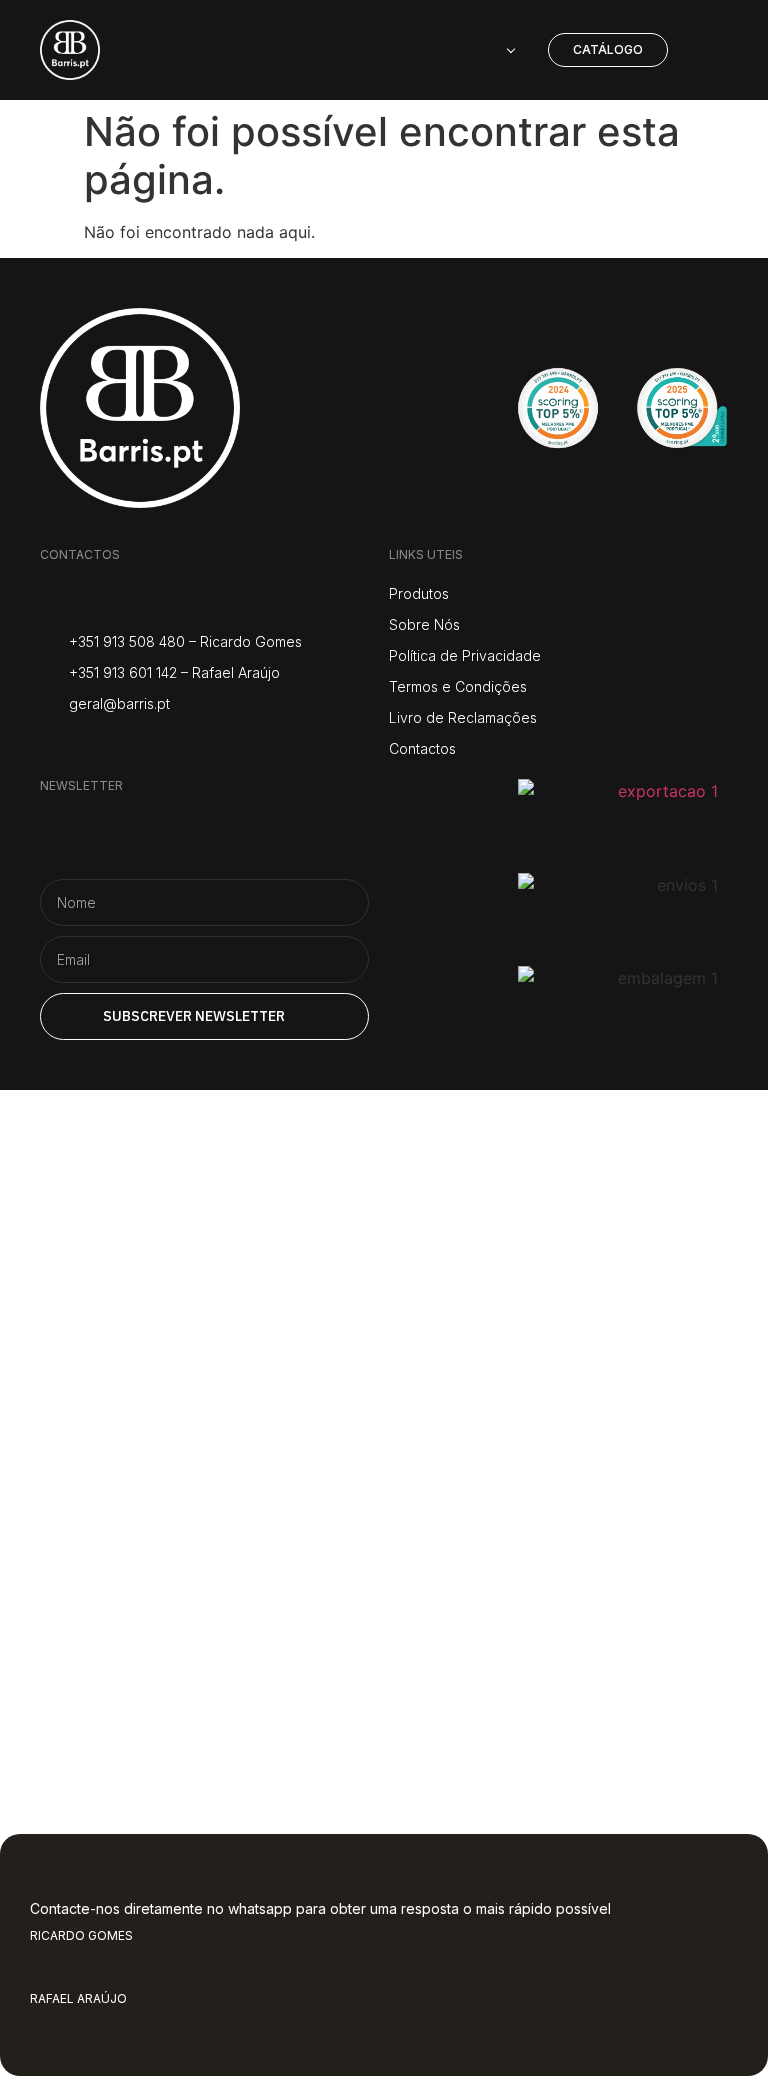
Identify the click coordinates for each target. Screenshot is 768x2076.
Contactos (148, 1677)
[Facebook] (102, 746)
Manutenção (171, 1603)
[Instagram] (52, 746)
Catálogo (136, 1529)
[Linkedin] (202, 746)
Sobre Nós (148, 1381)
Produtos (140, 1455)
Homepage (155, 1307)
